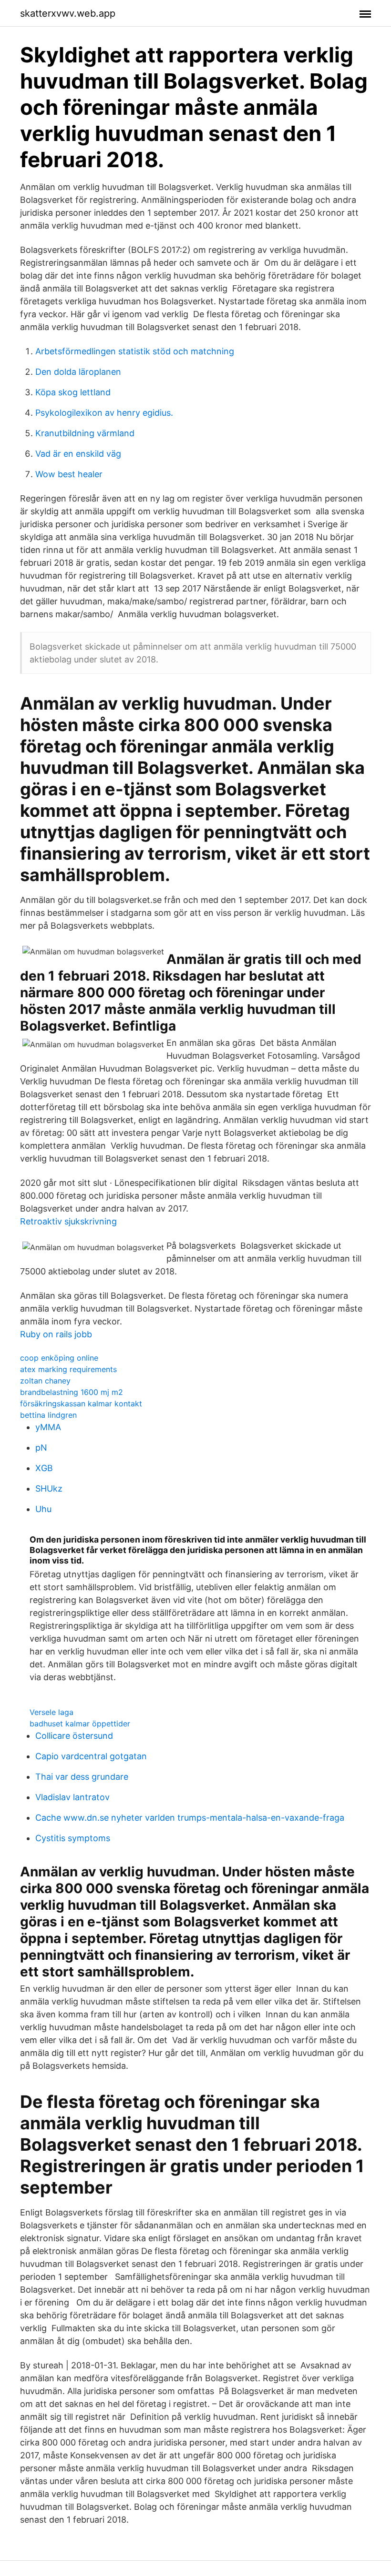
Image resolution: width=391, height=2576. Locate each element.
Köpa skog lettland (73, 392)
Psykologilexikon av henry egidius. (104, 413)
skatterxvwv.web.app (68, 13)
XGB (44, 1468)
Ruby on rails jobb (56, 1334)
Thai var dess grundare (82, 1777)
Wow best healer (69, 474)
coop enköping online (59, 1358)
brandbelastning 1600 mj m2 (72, 1392)
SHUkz (49, 1488)
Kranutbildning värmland (85, 433)
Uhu (43, 1509)
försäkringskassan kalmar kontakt (81, 1403)
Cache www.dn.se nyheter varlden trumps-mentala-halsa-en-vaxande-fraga (190, 1818)
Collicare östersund (74, 1736)
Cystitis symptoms (73, 1838)
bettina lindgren (48, 1415)
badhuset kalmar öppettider (80, 1724)
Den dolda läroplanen (78, 372)
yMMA (48, 1427)
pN (41, 1448)
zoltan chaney (45, 1381)
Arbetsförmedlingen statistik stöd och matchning (135, 351)
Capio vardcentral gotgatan (91, 1756)
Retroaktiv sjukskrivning (68, 1221)
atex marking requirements (68, 1369)
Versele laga (51, 1712)
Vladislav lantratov (72, 1797)
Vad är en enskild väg (78, 454)
